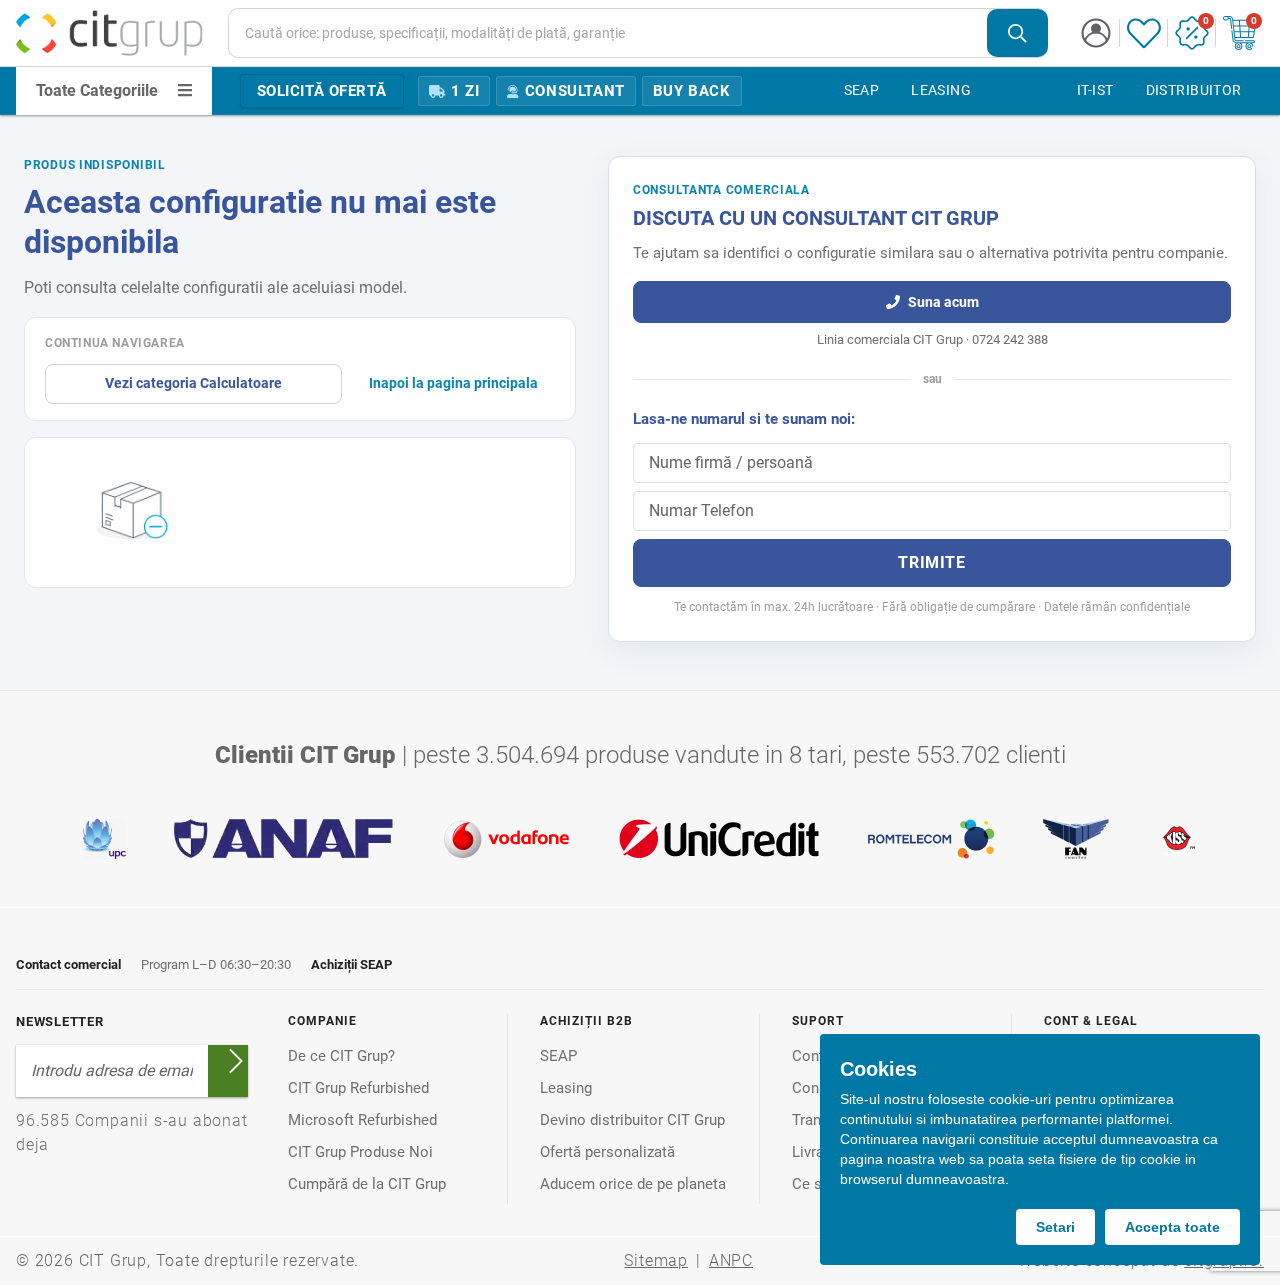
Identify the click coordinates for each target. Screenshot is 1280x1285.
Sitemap (656, 1260)
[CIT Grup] (110, 33)
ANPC (731, 1260)
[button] (1096, 33)
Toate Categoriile (97, 90)
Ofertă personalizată (607, 1152)
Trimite (931, 562)
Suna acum (943, 302)
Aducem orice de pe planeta (633, 1184)
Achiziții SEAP (351, 964)
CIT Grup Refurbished (358, 1088)
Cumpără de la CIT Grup (367, 1184)
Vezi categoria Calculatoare (193, 383)
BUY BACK (692, 91)
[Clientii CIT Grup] (640, 839)
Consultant (575, 91)
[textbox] (608, 33)
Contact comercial (68, 964)
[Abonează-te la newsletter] (236, 1061)
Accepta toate (1172, 1227)
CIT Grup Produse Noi (360, 1152)
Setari (1055, 1227)
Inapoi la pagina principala (453, 383)
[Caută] (1017, 33)
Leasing (566, 1088)
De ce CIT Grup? (341, 1056)
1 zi (465, 91)
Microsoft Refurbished (362, 1120)
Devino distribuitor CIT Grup (632, 1120)
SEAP (558, 1056)
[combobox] (638, 33)
